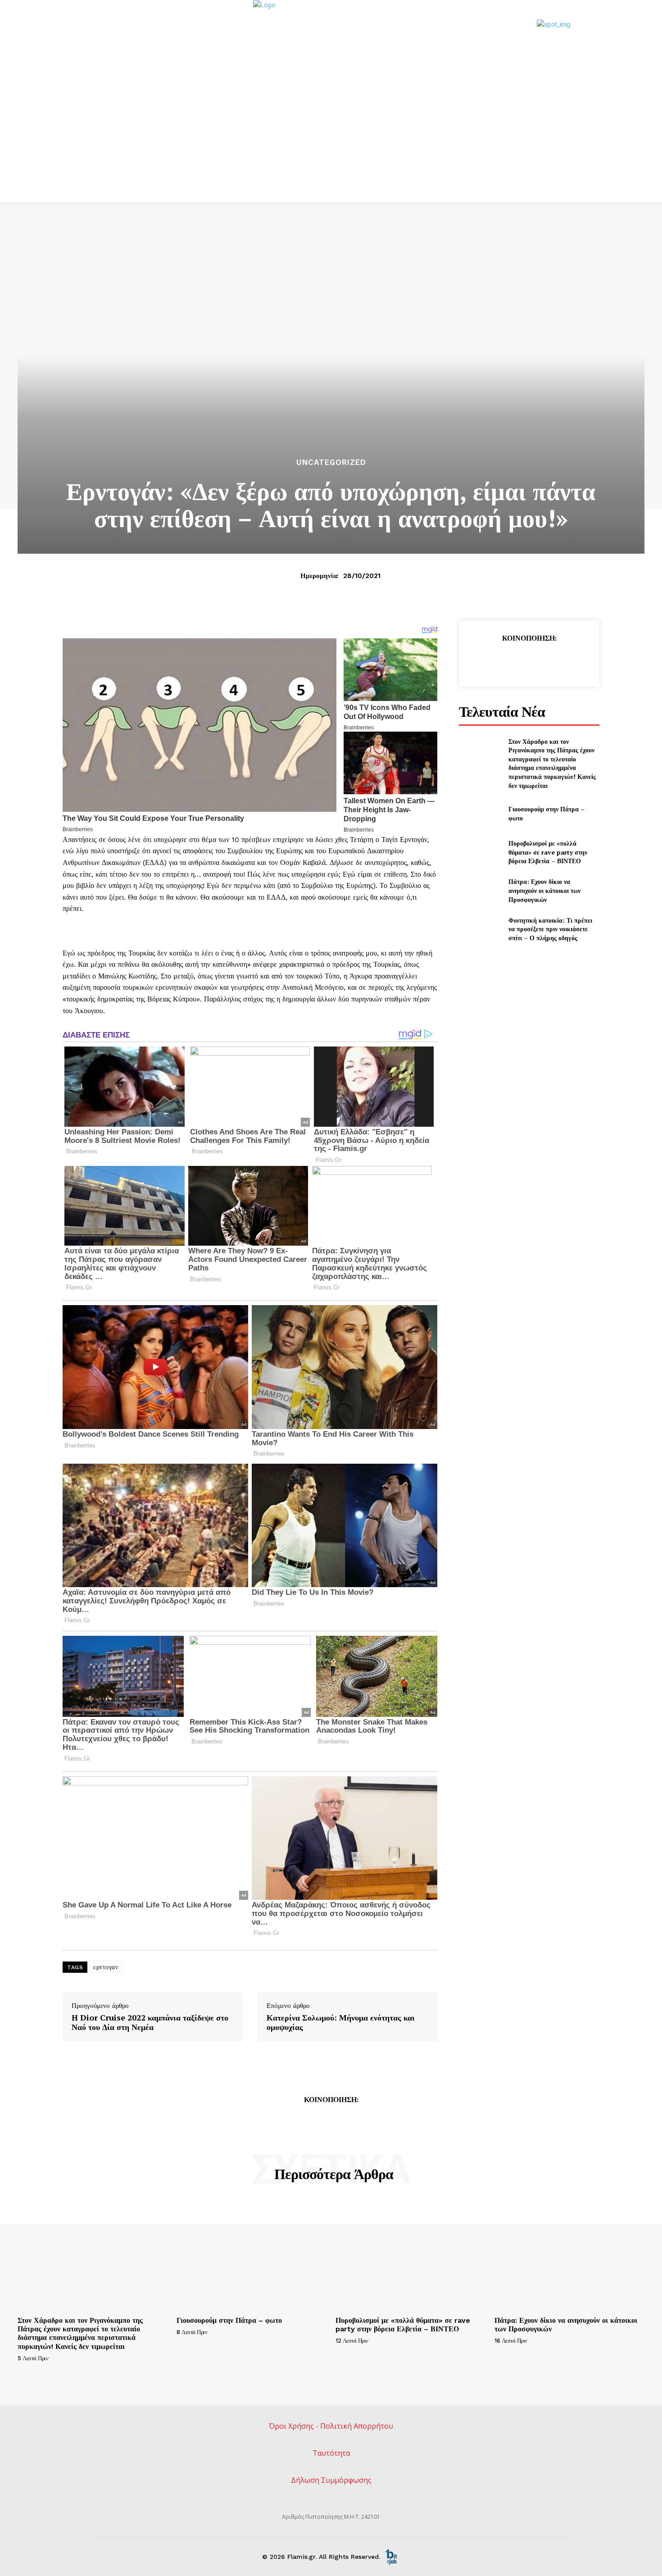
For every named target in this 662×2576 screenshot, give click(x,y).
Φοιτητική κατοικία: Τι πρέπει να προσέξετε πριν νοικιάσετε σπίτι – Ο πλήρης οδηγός (550, 929)
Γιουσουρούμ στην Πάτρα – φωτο (229, 2320)
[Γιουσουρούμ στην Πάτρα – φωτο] (480, 813)
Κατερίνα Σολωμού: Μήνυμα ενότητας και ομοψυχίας (341, 2023)
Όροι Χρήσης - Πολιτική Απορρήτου (331, 2426)
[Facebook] (487, 661)
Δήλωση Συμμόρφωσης (331, 2480)
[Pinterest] (529, 661)
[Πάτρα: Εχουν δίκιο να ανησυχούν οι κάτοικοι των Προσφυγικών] (480, 890)
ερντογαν (106, 1967)
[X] (508, 661)
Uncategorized (331, 462)
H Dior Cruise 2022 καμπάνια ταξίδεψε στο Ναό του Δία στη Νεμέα (150, 2023)
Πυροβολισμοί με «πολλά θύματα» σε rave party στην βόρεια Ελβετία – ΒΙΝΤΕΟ (548, 852)
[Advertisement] (331, 135)
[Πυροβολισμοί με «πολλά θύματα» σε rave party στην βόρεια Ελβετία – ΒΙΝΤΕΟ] (480, 852)
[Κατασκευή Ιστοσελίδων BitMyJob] (391, 2556)
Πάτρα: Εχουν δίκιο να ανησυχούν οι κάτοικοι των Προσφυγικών (544, 890)
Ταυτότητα (331, 2453)
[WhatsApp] (549, 661)
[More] (571, 661)
